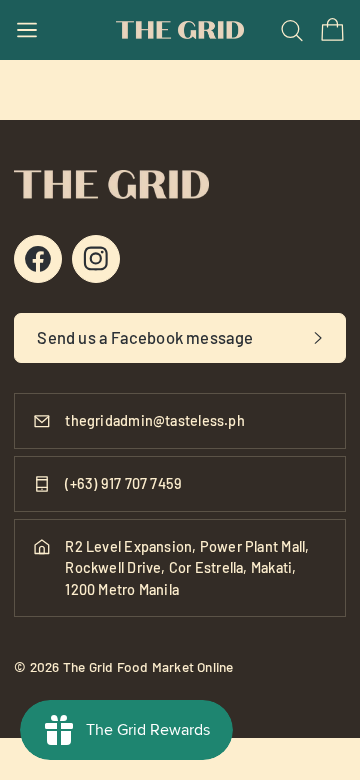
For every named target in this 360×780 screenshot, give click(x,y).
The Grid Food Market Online (148, 666)
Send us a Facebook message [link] (145, 337)
